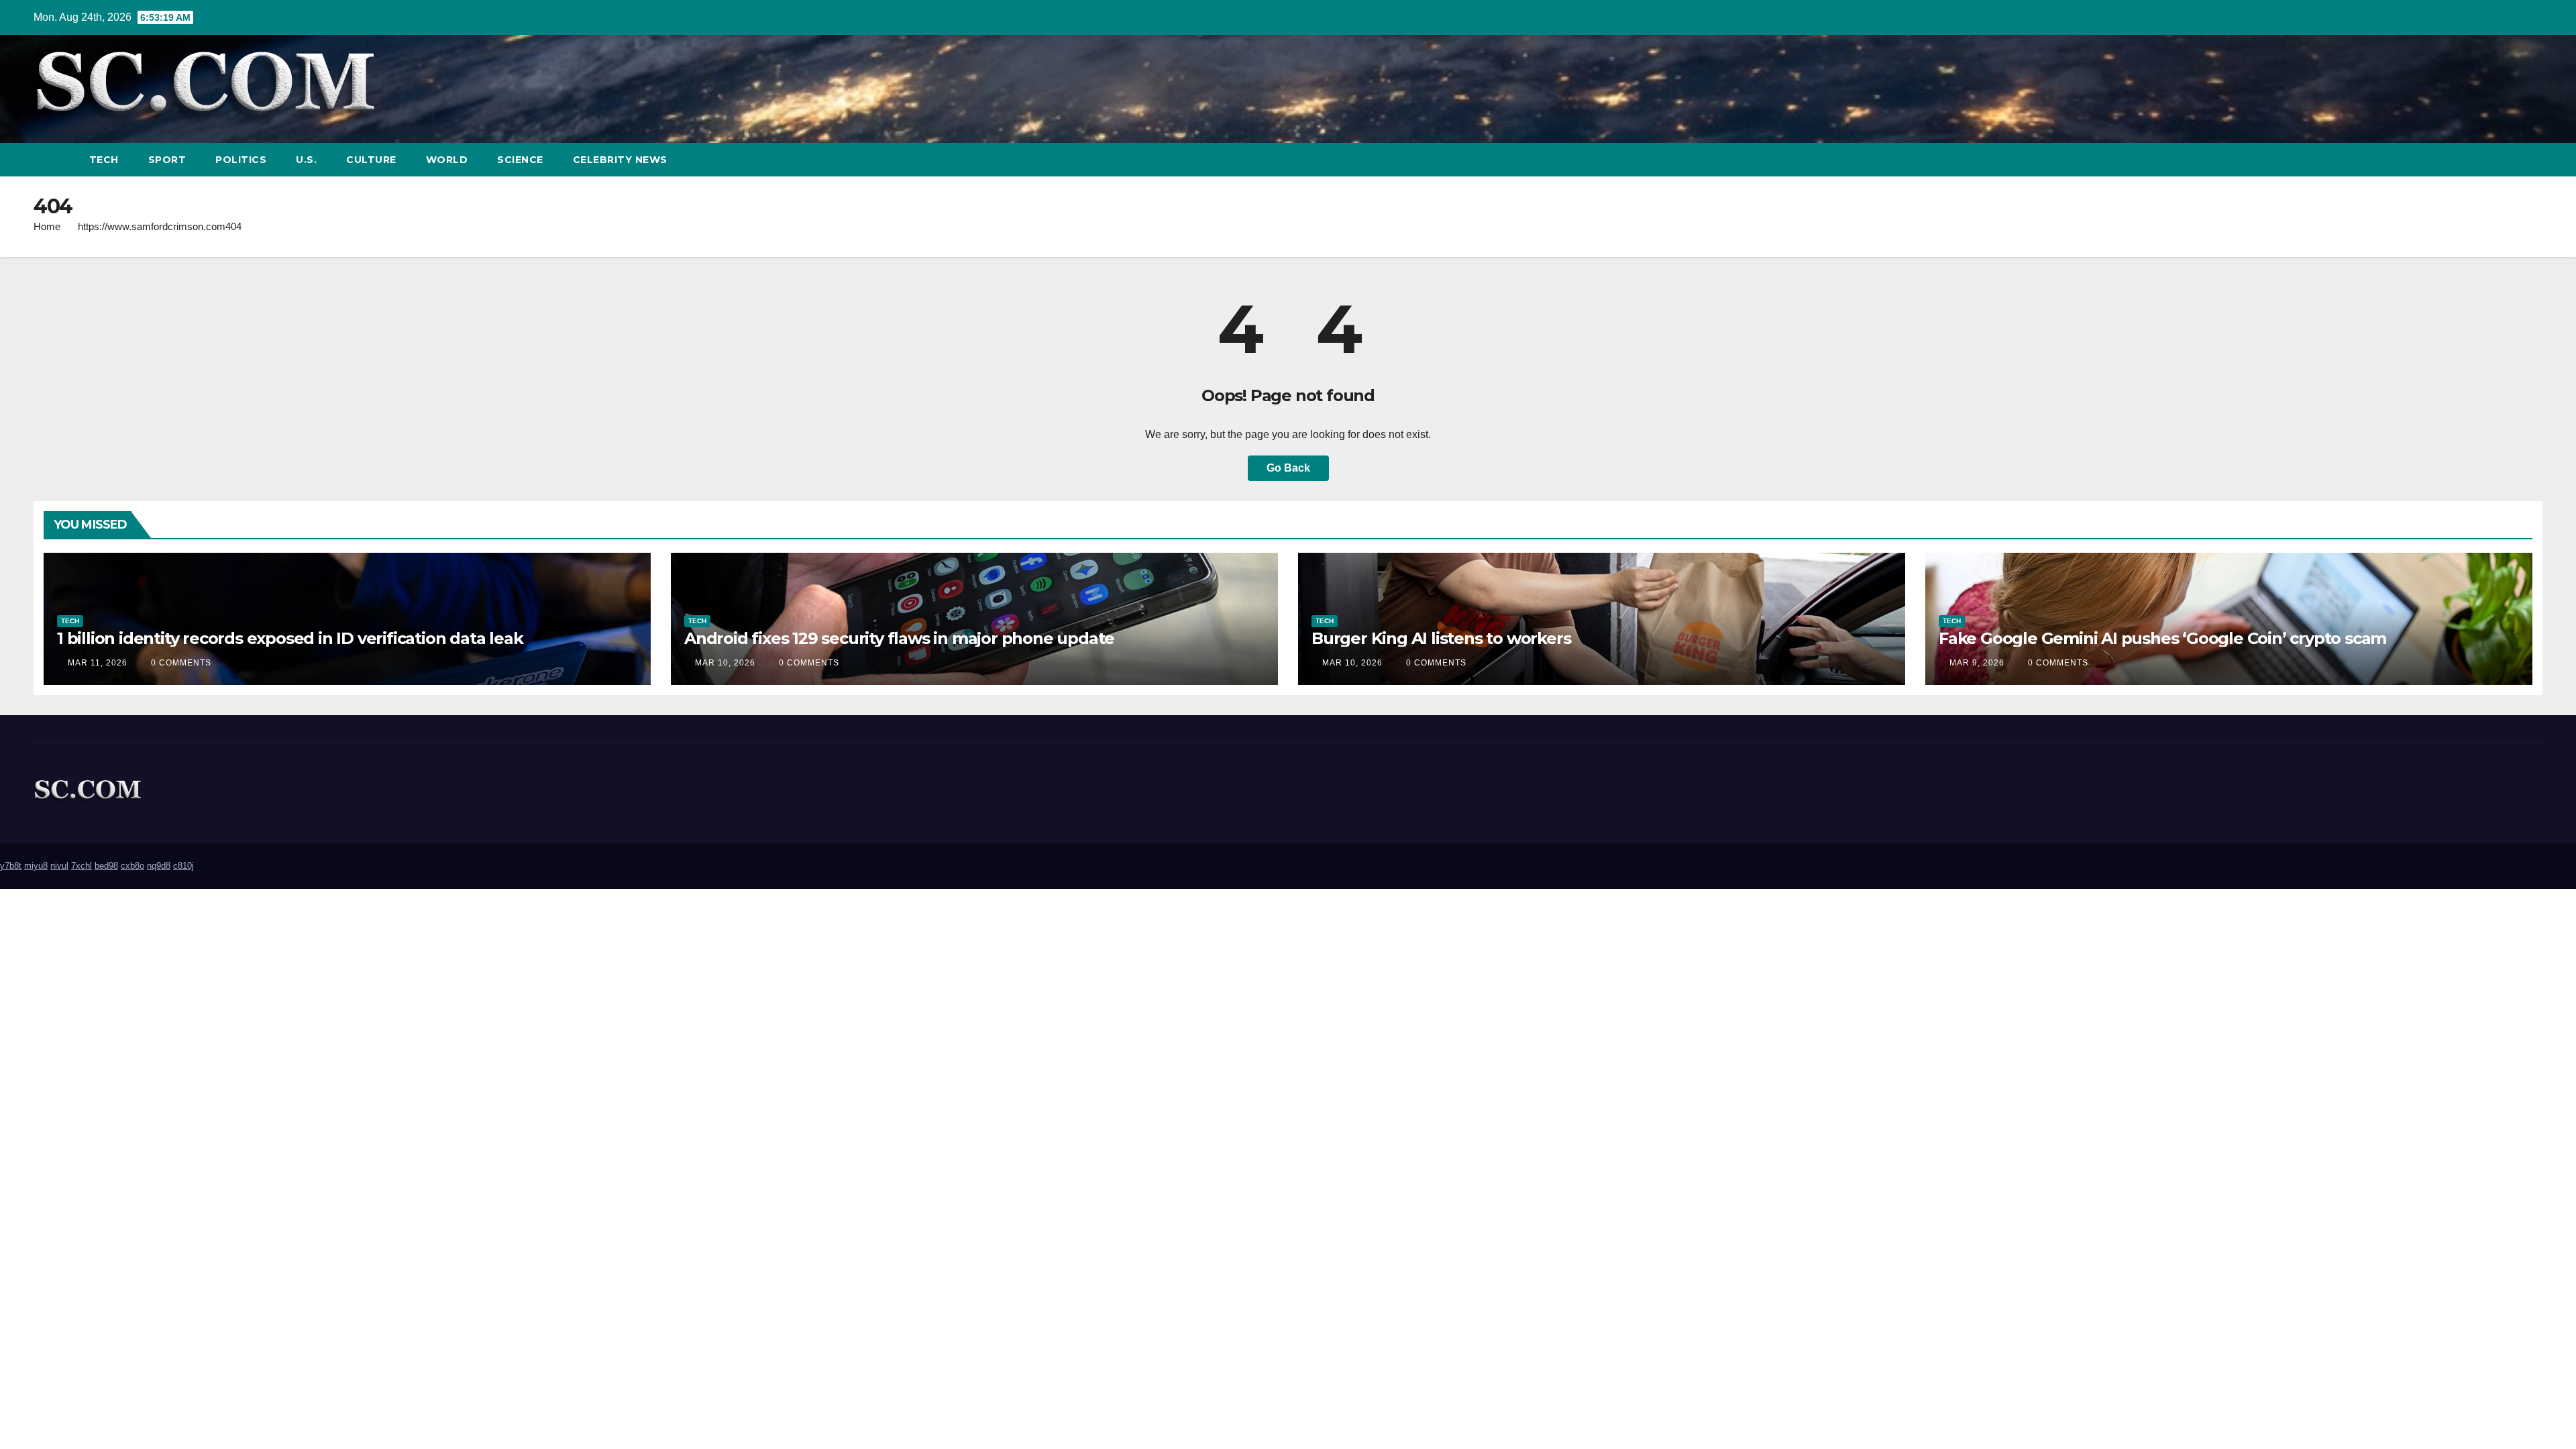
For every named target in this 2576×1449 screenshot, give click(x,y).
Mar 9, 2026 (1977, 663)
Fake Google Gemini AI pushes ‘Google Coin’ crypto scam (2162, 638)
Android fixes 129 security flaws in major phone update (899, 638)
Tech (104, 160)
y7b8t (11, 866)
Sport (167, 160)
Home (47, 226)
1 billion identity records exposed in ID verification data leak (290, 638)
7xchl (82, 866)
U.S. (306, 160)
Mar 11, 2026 (98, 663)
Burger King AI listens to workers (1441, 638)
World (447, 160)
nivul (59, 866)
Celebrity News (620, 160)
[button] (2508, 159)
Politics (241, 160)
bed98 (106, 866)
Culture (371, 160)
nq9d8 (159, 866)
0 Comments (181, 663)
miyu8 (36, 866)
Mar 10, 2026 (725, 663)
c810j (183, 866)
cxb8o (132, 866)
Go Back (1288, 468)
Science (520, 160)
